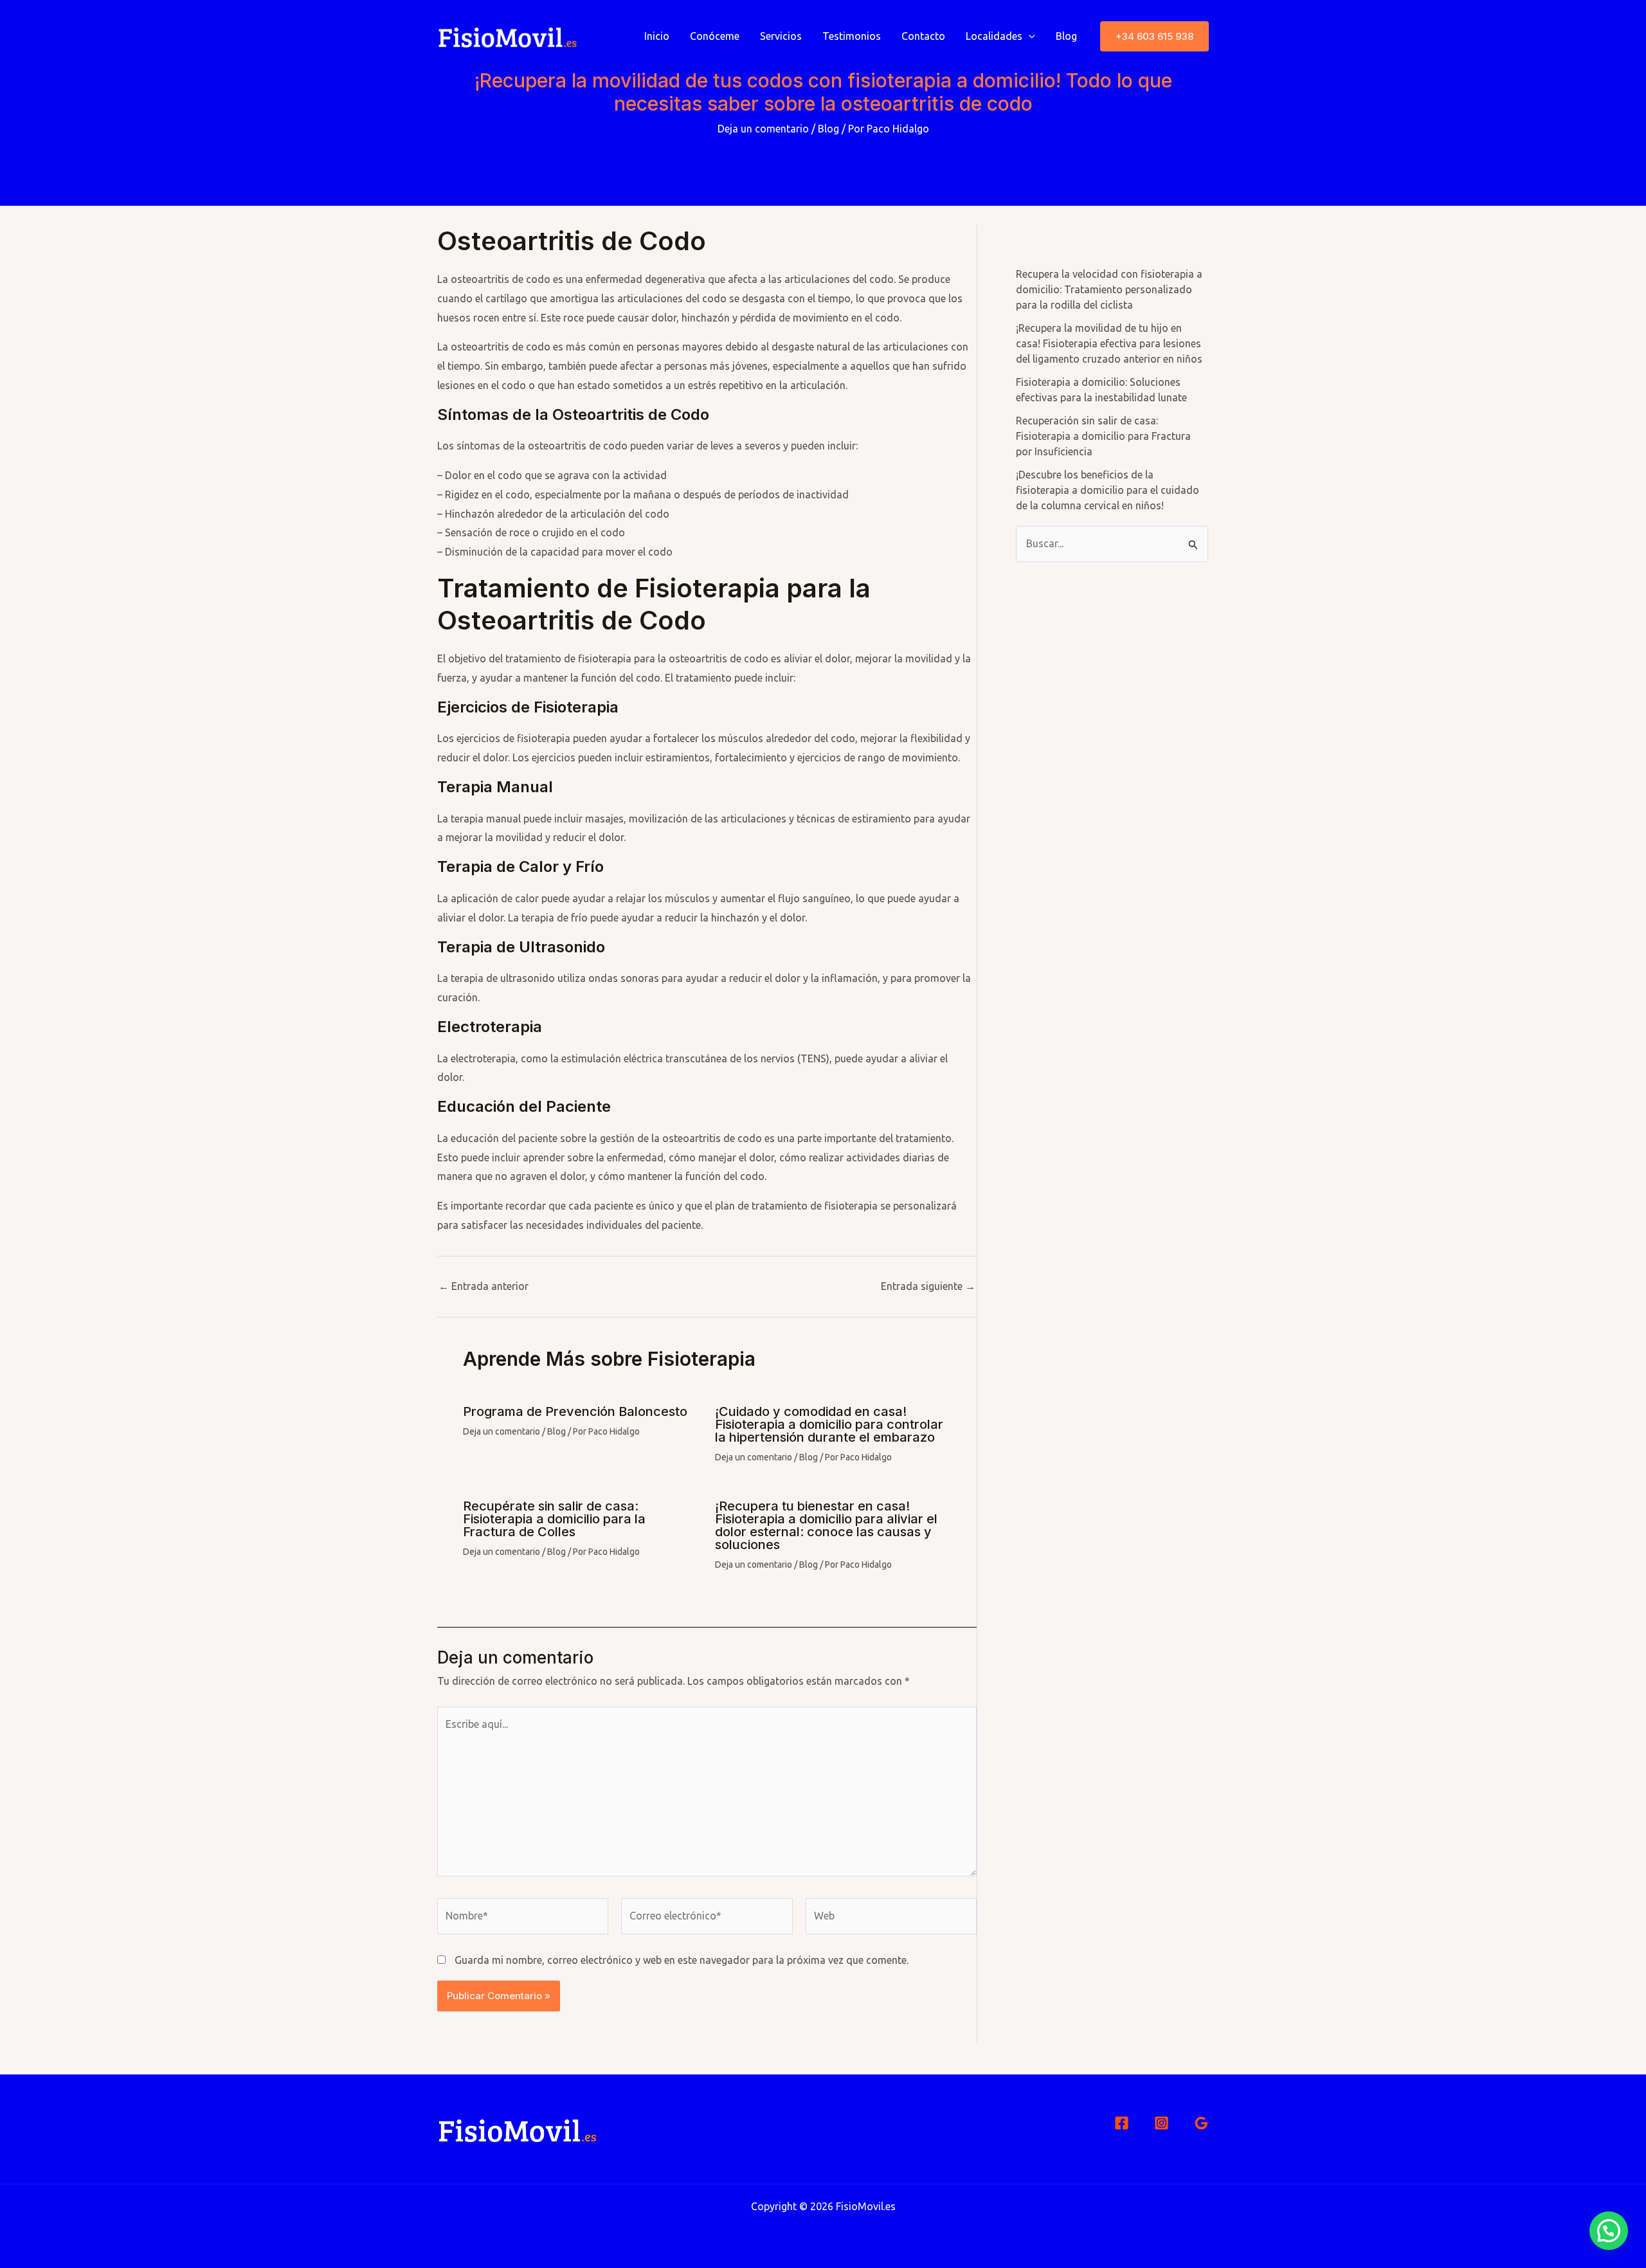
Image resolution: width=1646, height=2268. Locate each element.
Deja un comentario (763, 129)
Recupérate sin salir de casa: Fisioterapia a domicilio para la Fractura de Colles (554, 1519)
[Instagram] (1162, 2123)
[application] (1029, 36)
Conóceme (715, 36)
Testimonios (852, 36)
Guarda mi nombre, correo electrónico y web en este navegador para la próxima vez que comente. (682, 1960)
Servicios (781, 36)
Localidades (994, 36)
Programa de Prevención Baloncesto (575, 1411)
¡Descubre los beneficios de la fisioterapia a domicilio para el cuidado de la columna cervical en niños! (1108, 490)
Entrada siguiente (928, 1286)
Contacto (923, 36)
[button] (1154, 36)
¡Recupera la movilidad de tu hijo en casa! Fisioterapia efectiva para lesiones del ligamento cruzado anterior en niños (1109, 343)
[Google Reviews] (1201, 2123)
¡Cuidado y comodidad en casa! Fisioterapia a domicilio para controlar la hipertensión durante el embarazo (829, 1424)
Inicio (657, 36)
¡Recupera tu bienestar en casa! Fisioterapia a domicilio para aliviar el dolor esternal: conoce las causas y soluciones (826, 1525)
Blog (1066, 36)
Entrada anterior (484, 1286)
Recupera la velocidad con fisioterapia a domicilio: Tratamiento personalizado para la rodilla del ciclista (1109, 289)
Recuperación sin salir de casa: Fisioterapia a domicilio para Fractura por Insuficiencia (1103, 436)
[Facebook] (1122, 2123)
